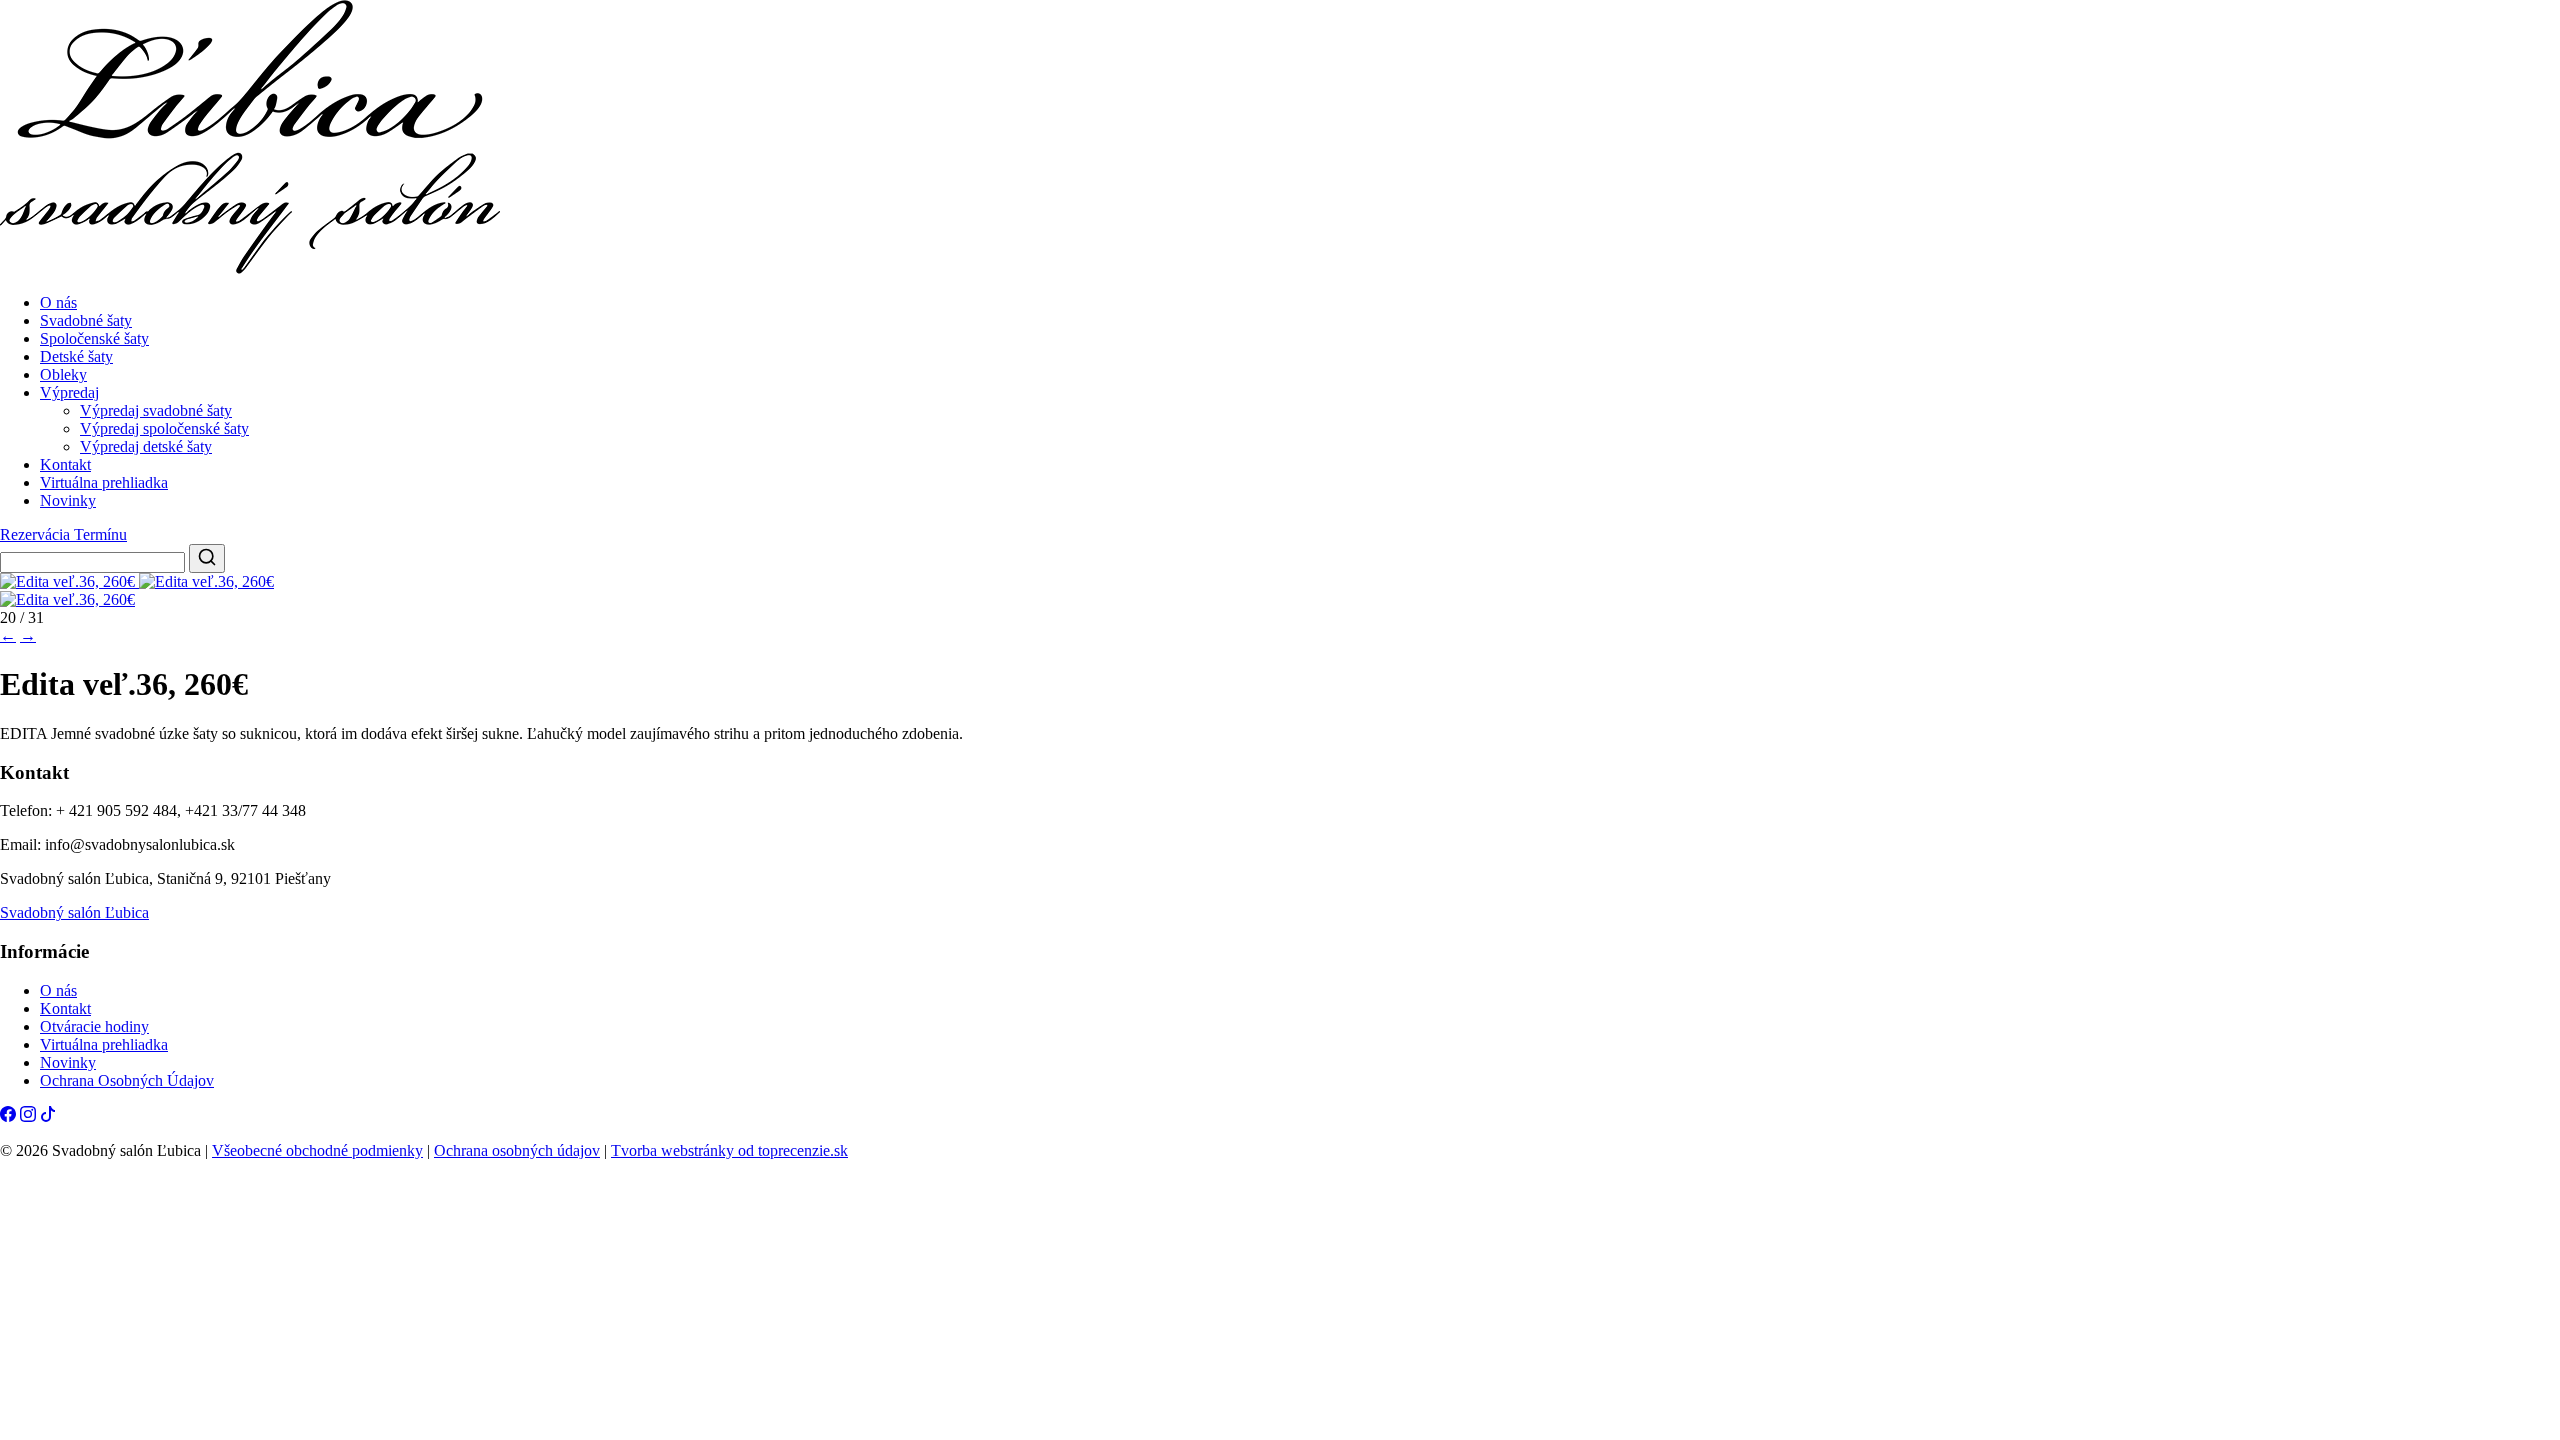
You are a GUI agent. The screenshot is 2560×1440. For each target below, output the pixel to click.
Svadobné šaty (86, 320)
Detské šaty (76, 356)
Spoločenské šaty (94, 338)
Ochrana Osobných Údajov (127, 1080)
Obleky (63, 374)
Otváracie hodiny (94, 1026)
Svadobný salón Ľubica (74, 912)
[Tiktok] (48, 1116)
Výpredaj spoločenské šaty (164, 428)
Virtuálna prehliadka (104, 482)
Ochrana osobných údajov (517, 1150)
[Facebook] (8, 1116)
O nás (58, 302)
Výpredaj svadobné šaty (156, 410)
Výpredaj (69, 392)
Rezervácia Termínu (63, 534)
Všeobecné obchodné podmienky (317, 1150)
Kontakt (65, 464)
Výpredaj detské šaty (146, 446)
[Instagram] (28, 1116)
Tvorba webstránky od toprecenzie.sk (729, 1150)
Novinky (68, 500)
